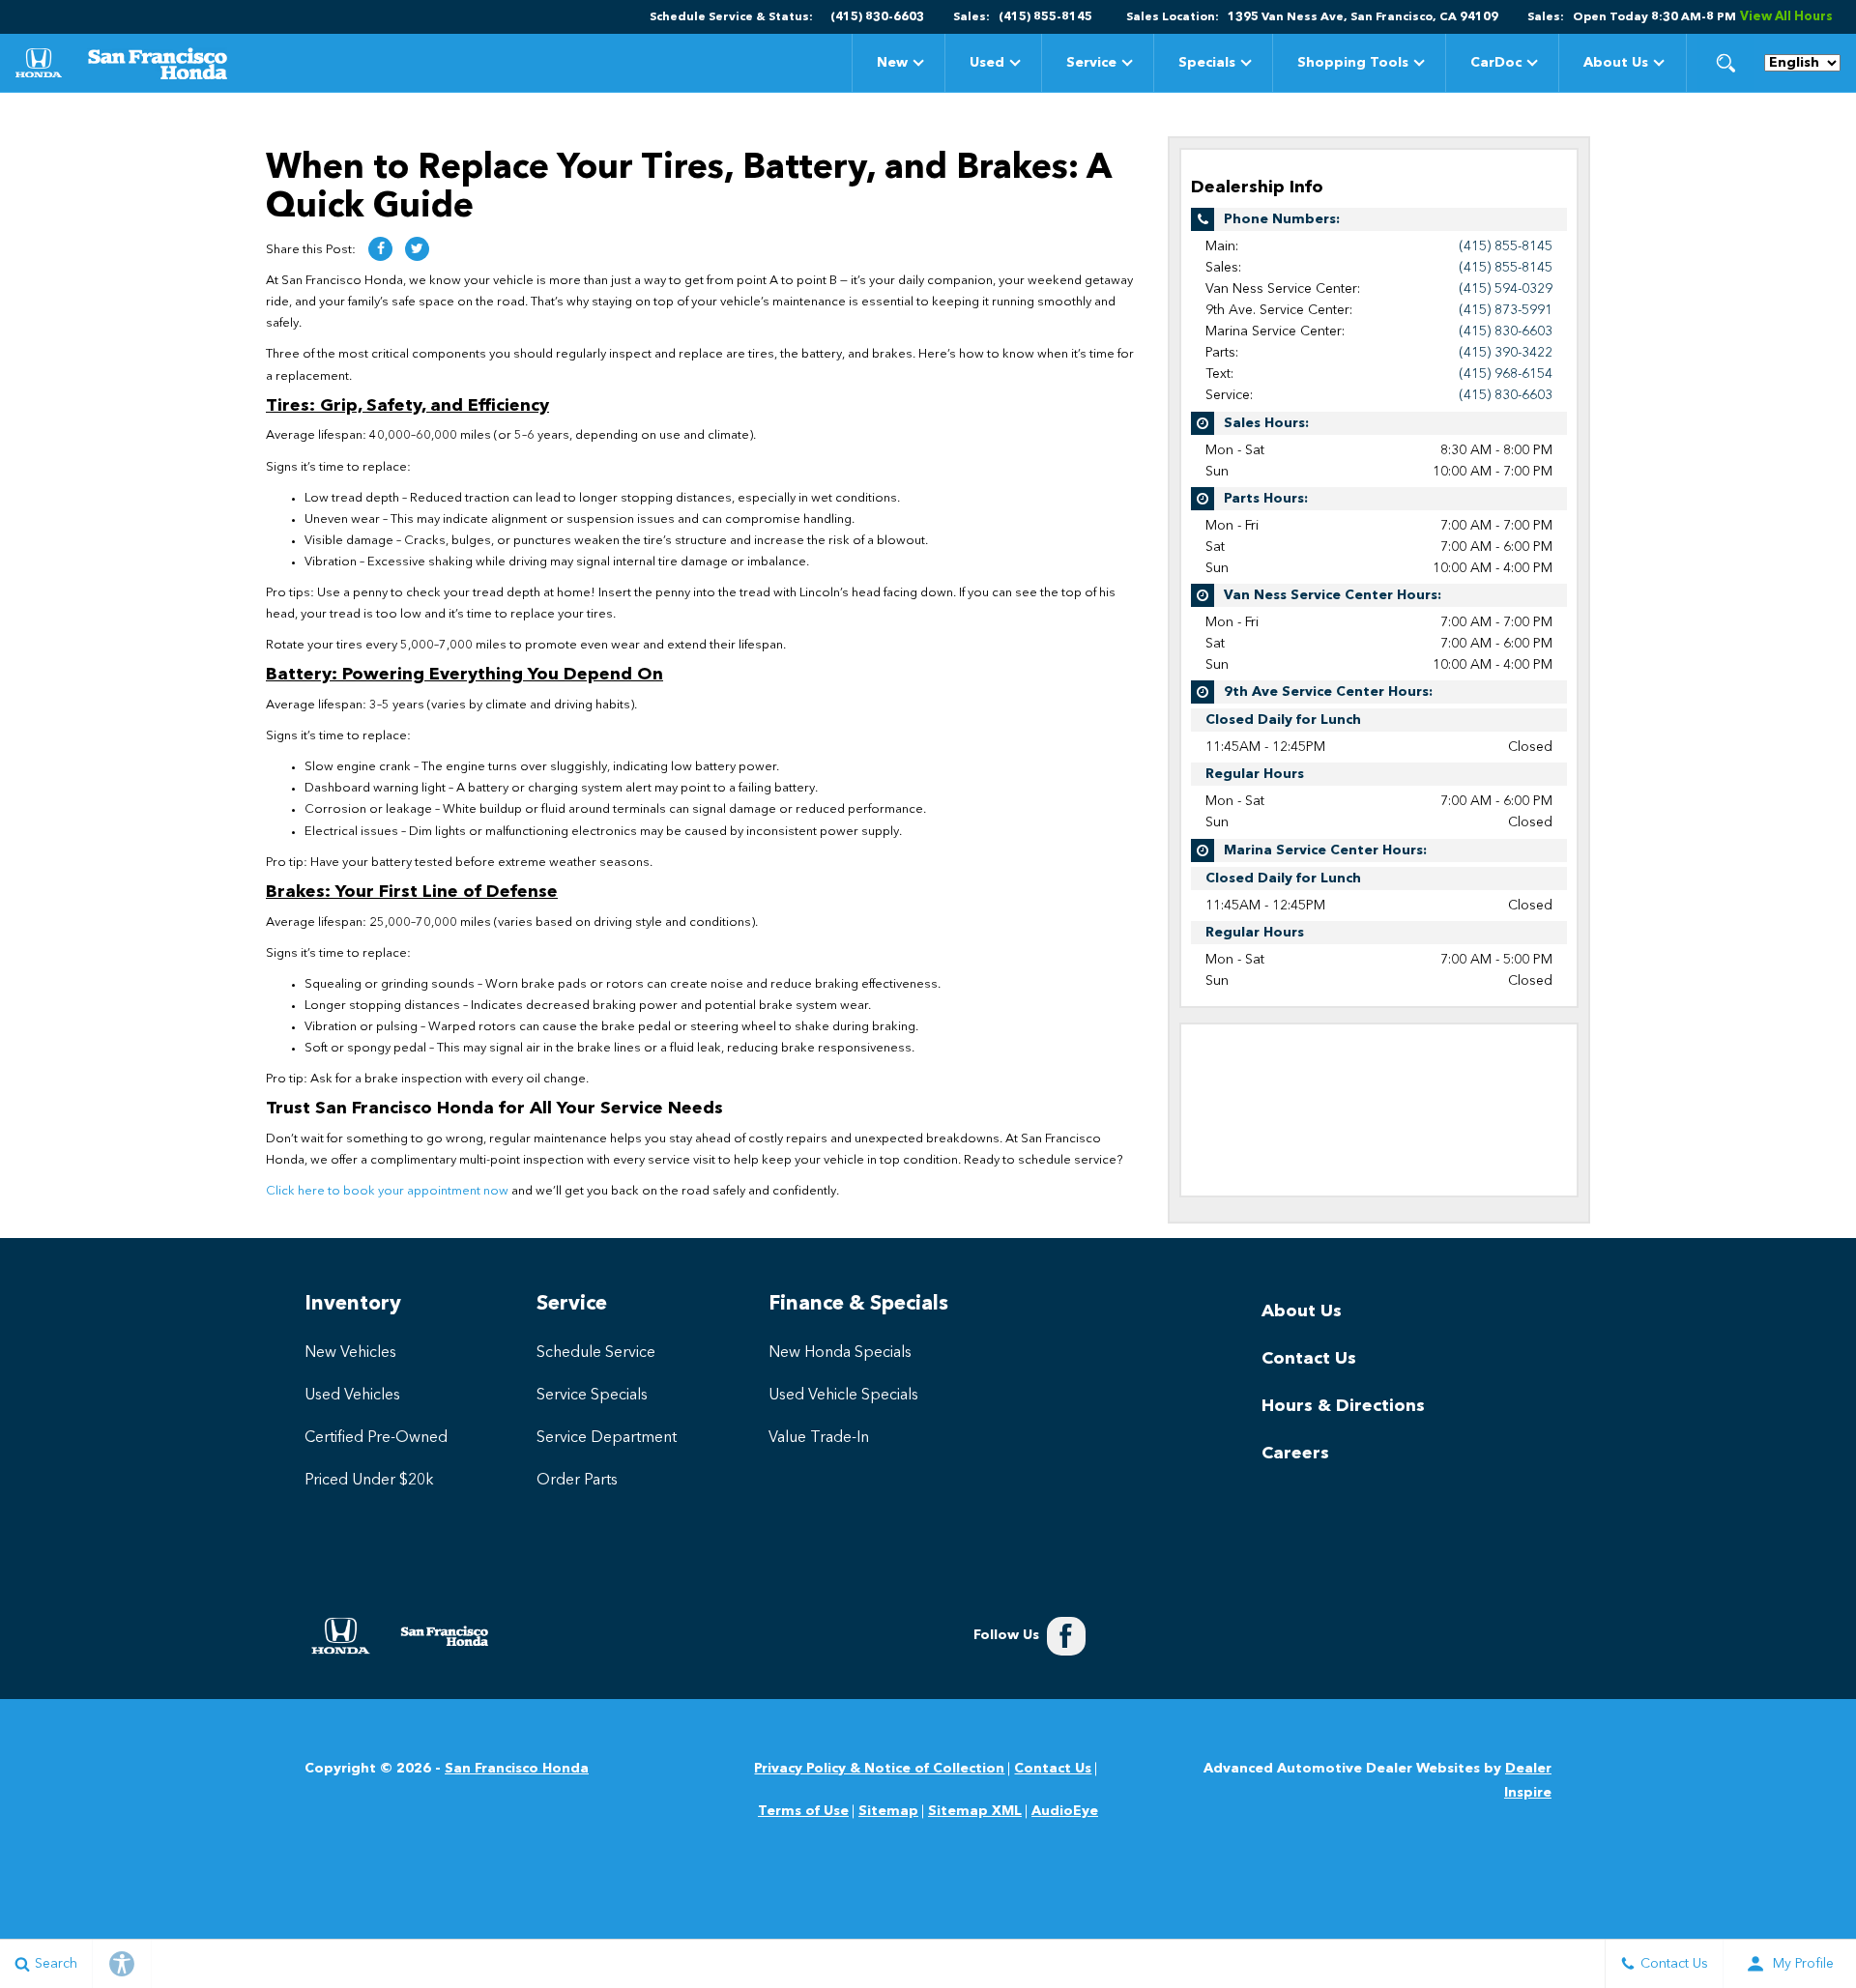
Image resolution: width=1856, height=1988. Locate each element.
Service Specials (592, 1396)
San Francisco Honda (517, 1769)
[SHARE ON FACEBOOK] (380, 249)
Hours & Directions (1343, 1406)
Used (987, 63)
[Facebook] (1066, 1636)
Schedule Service (596, 1353)
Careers (1295, 1454)
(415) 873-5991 (1506, 310)
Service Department (607, 1438)
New (892, 63)
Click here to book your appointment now (387, 1191)
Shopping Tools (1353, 63)
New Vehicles (350, 1353)
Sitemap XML (975, 1811)
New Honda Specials (840, 1353)
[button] (1725, 63)
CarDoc (1496, 63)
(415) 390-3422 (1506, 353)
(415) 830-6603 (1506, 331)
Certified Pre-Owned (376, 1438)
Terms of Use (803, 1811)
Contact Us (1309, 1359)
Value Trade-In (819, 1438)
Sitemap (888, 1811)
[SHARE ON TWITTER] (417, 249)
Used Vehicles (352, 1396)
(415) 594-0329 (1506, 289)
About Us (1616, 63)
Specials (1206, 66)
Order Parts (577, 1481)
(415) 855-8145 (1506, 246)
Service (1091, 63)
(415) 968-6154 (1506, 374)
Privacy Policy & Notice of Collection (879, 1769)
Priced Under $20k (369, 1481)
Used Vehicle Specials (843, 1396)
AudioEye (1065, 1811)
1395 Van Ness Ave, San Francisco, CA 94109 (1363, 17)
